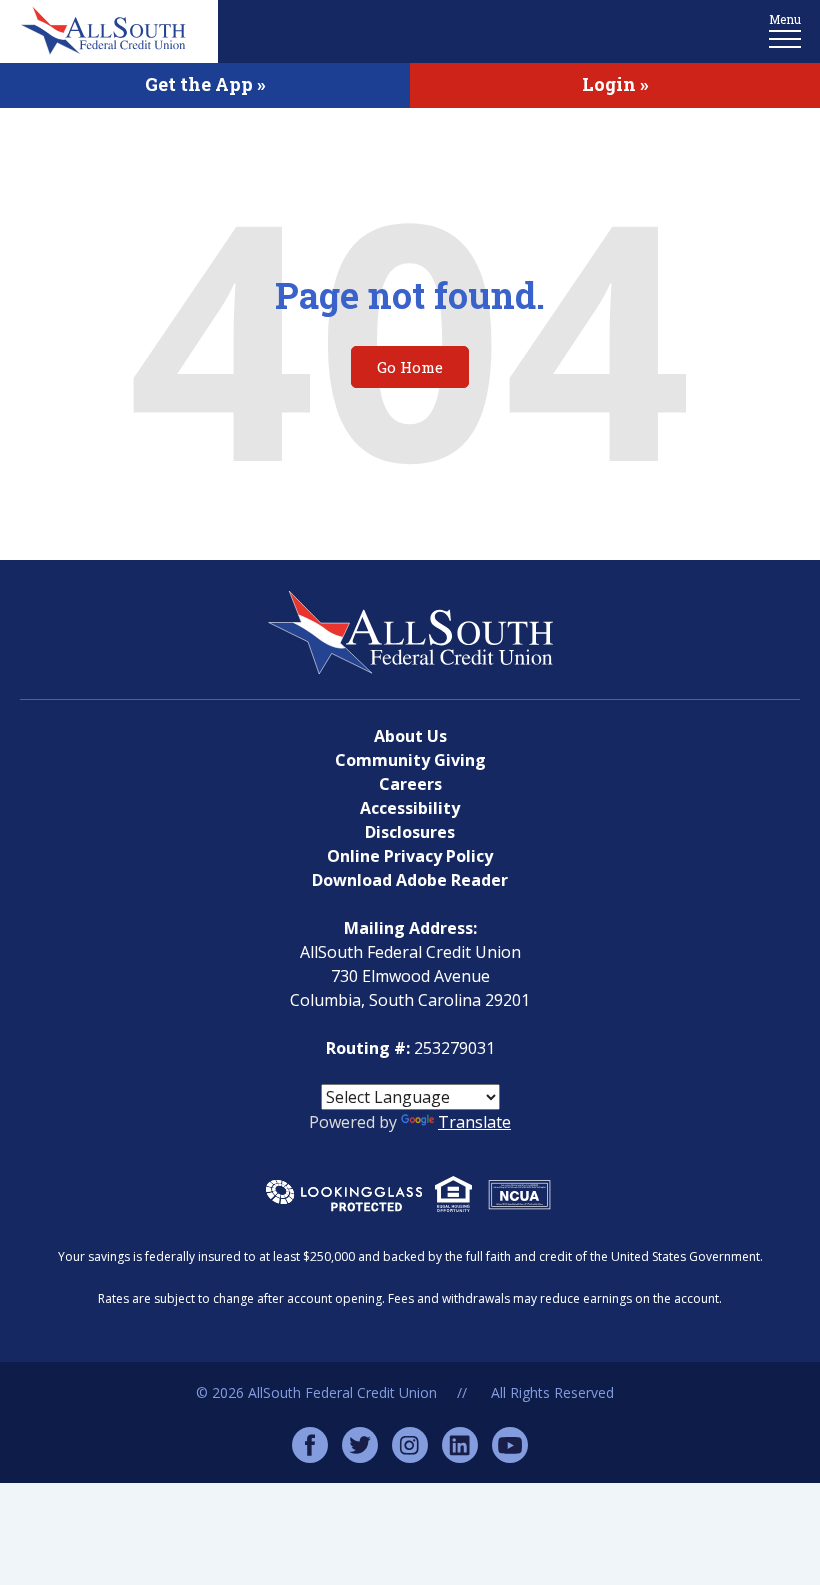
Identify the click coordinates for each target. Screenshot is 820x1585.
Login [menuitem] (609, 84)
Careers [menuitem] (410, 784)
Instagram (410, 1445)
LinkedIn (460, 1445)
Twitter (360, 1445)
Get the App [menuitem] (199, 84)
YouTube (510, 1445)
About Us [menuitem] (410, 736)
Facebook (310, 1445)
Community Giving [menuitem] (410, 760)
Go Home (410, 367)
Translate (474, 1122)
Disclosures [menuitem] (410, 832)
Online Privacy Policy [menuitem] (410, 856)
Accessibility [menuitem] (410, 808)
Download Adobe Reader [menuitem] (410, 880)
